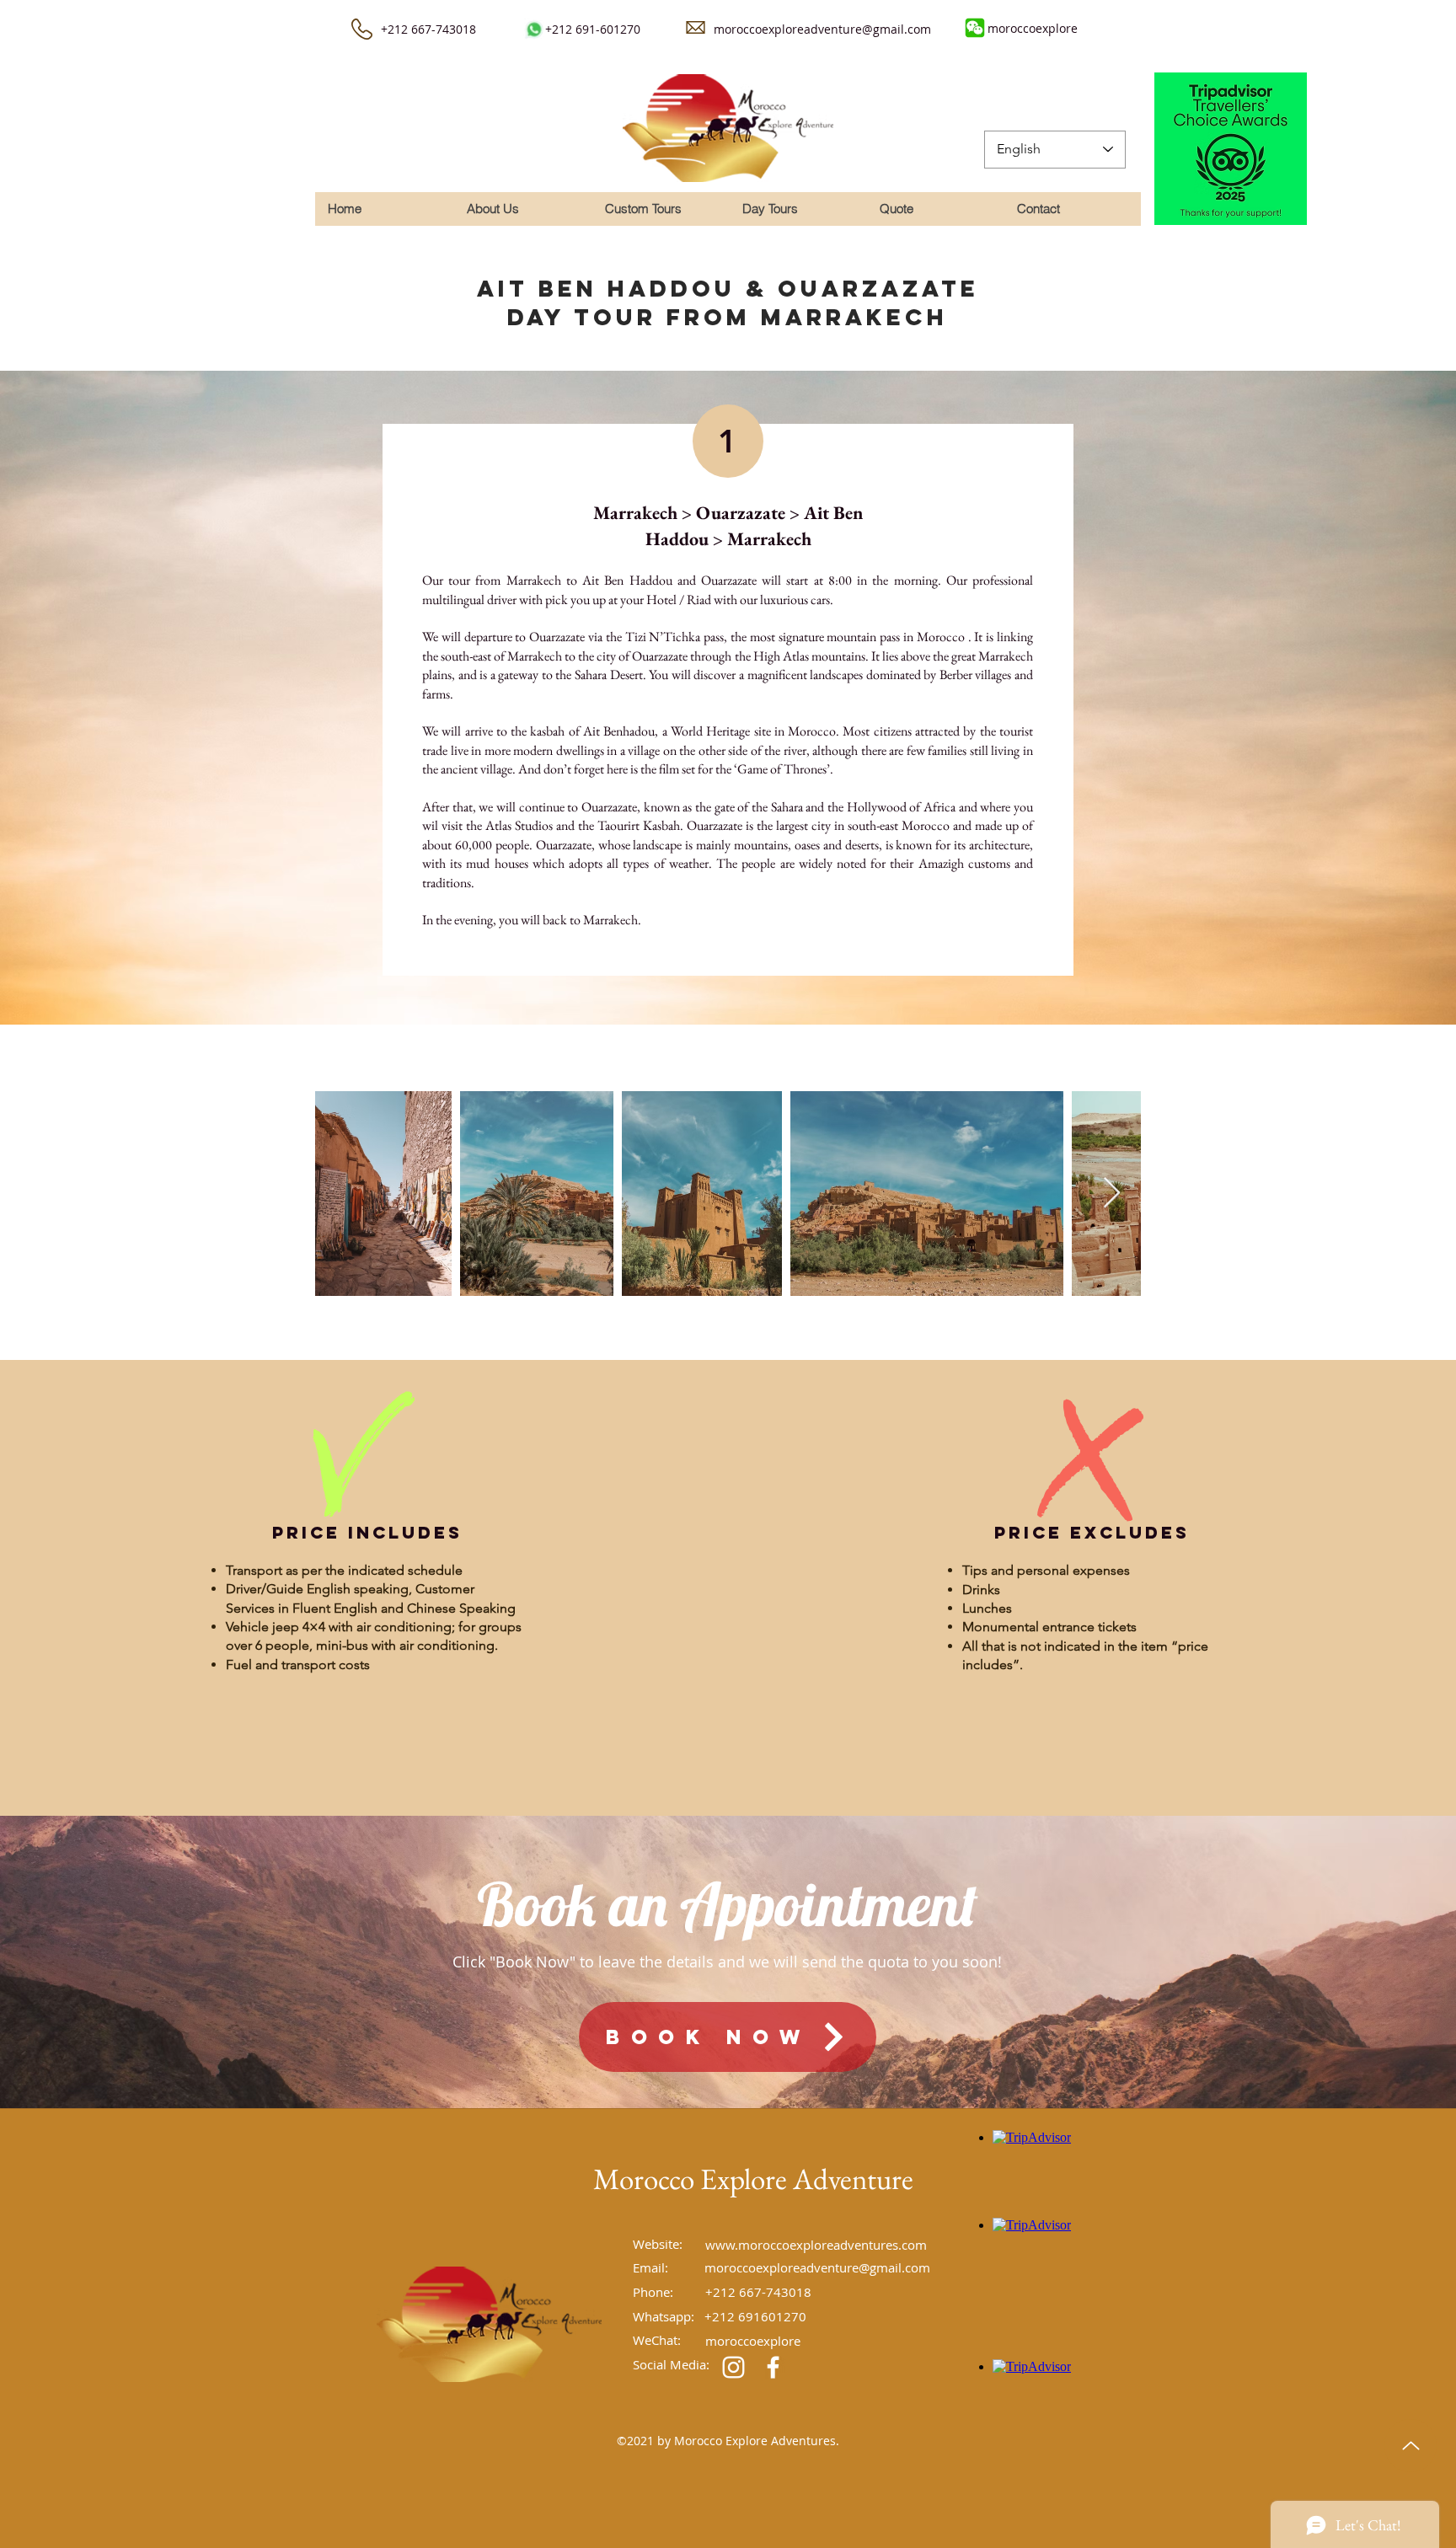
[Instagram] (733, 2367)
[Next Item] (1112, 1194)
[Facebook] (773, 2367)
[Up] (1410, 2446)
